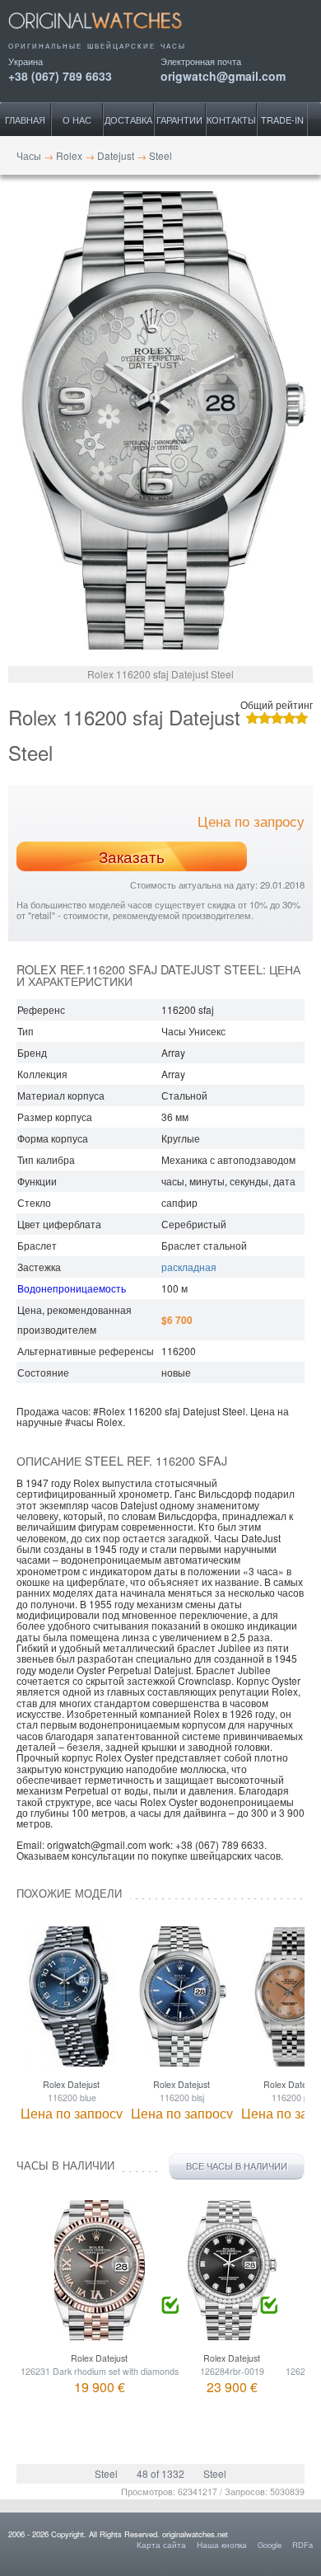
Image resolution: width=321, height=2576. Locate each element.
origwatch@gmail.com (223, 75)
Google (270, 2545)
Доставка (128, 120)
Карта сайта (161, 2545)
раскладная (189, 1267)
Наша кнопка (222, 2545)
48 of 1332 (160, 2473)
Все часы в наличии (237, 2166)
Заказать (132, 856)
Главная (25, 120)
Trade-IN (282, 120)
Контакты (231, 120)
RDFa (302, 2545)
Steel (106, 2473)
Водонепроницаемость (72, 1288)
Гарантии (179, 120)
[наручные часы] (109, 35)
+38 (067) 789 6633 (60, 75)
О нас (77, 120)
